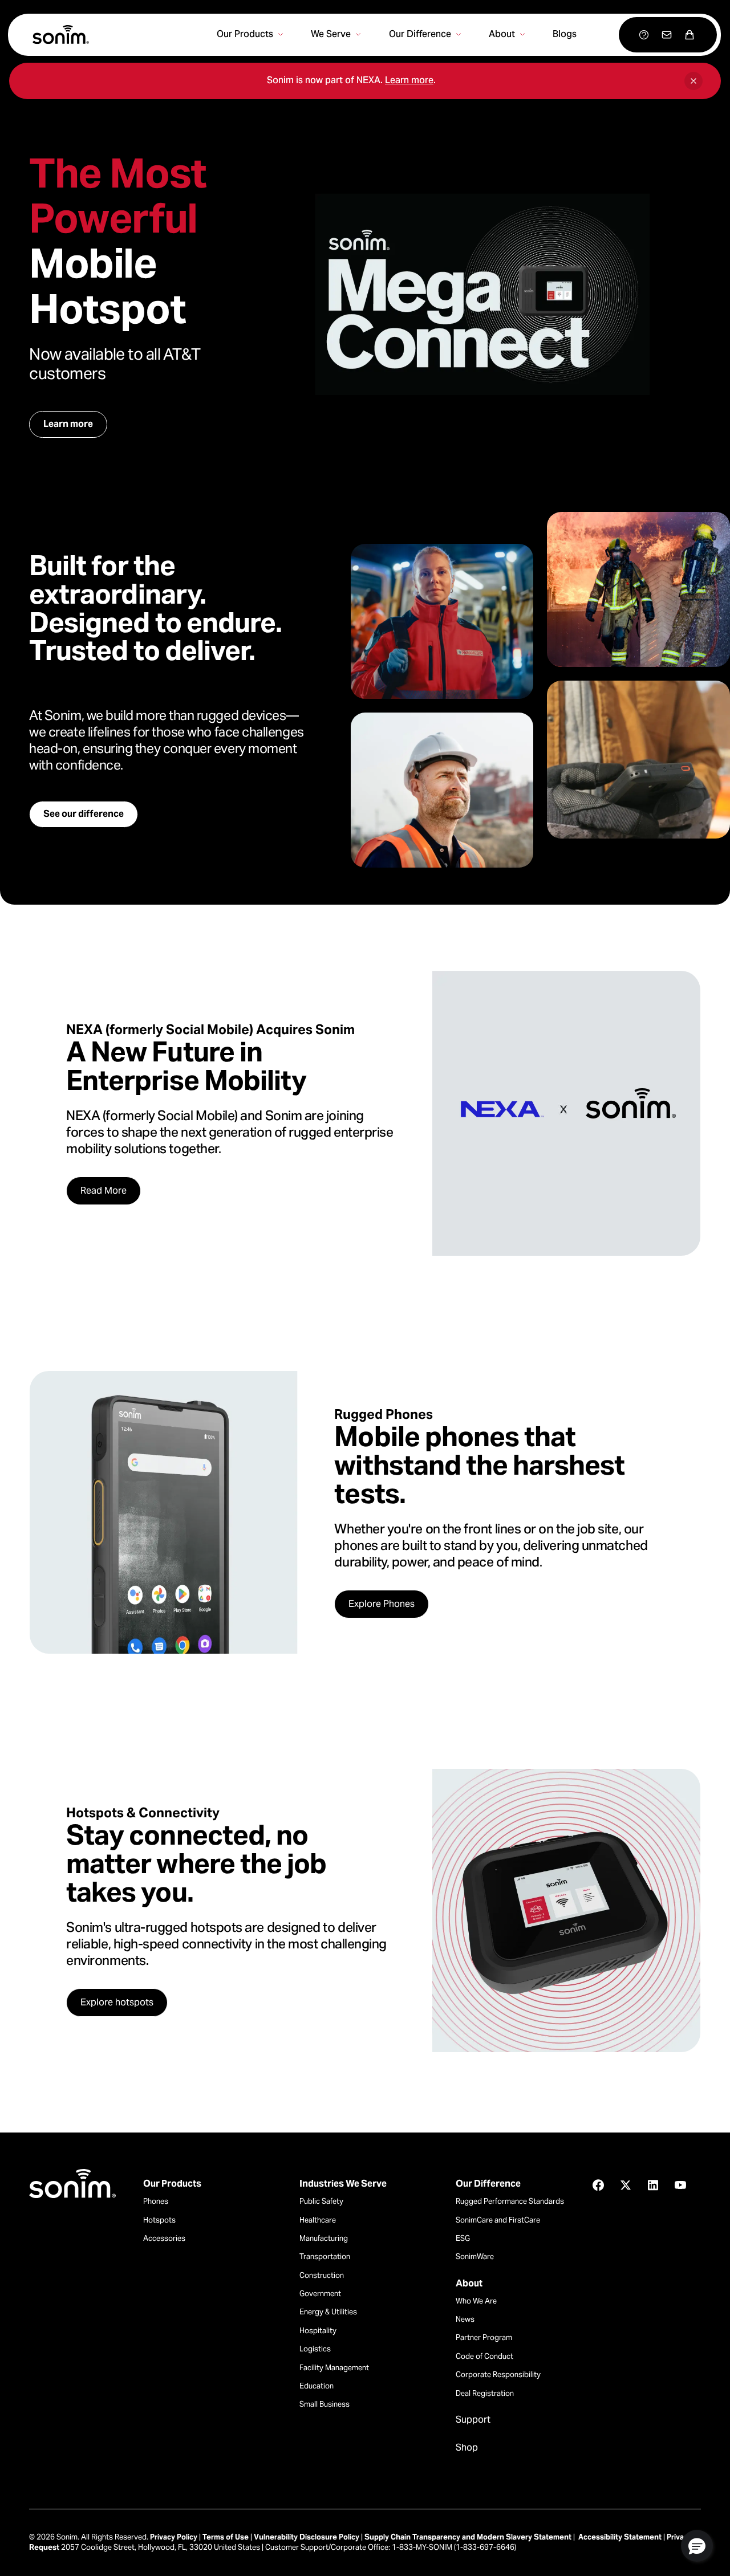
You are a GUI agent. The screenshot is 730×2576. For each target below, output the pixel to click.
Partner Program (484, 2337)
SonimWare (475, 2256)
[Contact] (667, 35)
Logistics (315, 2349)
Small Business (325, 2404)
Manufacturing (324, 2238)
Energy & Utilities (328, 2312)
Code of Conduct (484, 2356)
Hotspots (159, 2220)
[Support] (644, 35)
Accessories (164, 2238)
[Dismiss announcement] (693, 81)
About (469, 2284)
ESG (463, 2238)
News (465, 2319)
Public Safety (321, 2201)
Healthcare (318, 2220)
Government (320, 2294)
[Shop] (690, 35)
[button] (697, 2546)
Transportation (325, 2256)
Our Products (172, 2184)
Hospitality (318, 2331)
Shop (467, 2448)
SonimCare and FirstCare (498, 2220)
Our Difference (488, 2184)
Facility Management (334, 2368)
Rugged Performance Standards (510, 2201)
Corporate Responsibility (498, 2374)
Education (317, 2386)
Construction (322, 2275)
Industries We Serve (343, 2184)
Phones (156, 2201)
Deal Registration (485, 2393)
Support (473, 2420)
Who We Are (476, 2301)
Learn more (409, 81)
